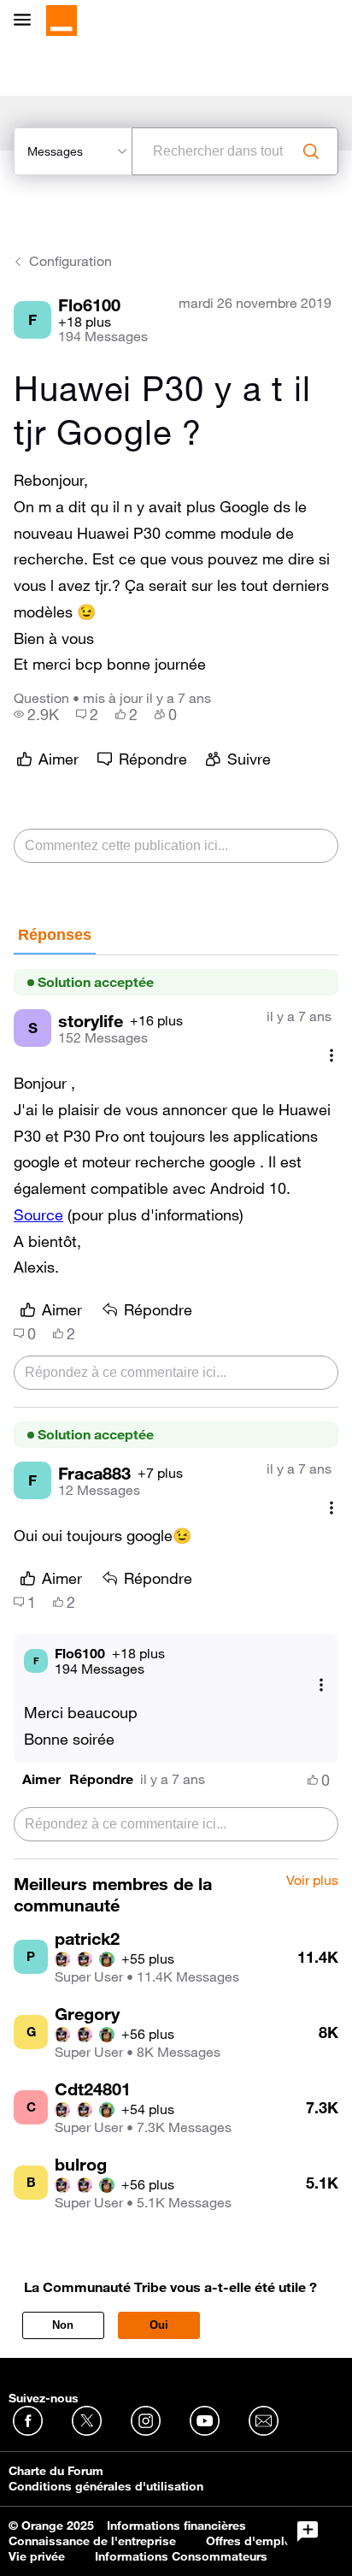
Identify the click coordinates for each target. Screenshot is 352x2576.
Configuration (70, 261)
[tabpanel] (176, 1407)
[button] (41, 1779)
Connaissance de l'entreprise (92, 2541)
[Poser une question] (308, 2532)
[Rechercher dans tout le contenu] (311, 151)
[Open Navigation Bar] (27, 21)
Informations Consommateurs (181, 2556)
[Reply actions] (321, 1684)
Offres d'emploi (251, 2541)
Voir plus (312, 1881)
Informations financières (176, 2526)
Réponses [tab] (55, 935)
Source (38, 1214)
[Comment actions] (331, 1055)
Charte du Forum (56, 2471)
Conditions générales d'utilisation (106, 2486)
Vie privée (37, 2556)
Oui (159, 2325)
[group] (36, 714)
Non (63, 2325)
